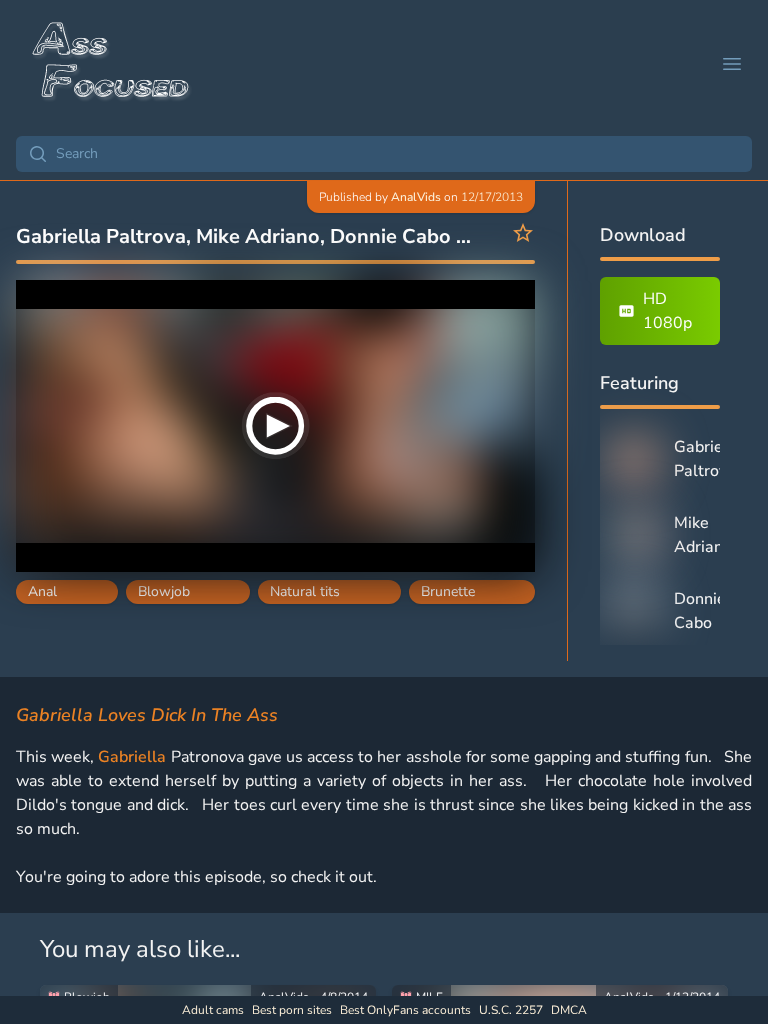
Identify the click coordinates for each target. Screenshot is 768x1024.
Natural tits (305, 591)
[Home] (112, 64)
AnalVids (416, 197)
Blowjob (164, 591)
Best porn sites (292, 1010)
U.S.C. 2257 (511, 1010)
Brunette (448, 591)
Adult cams (213, 1010)
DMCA (569, 1010)
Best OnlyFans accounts (405, 1010)
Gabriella (132, 757)
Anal (42, 591)
